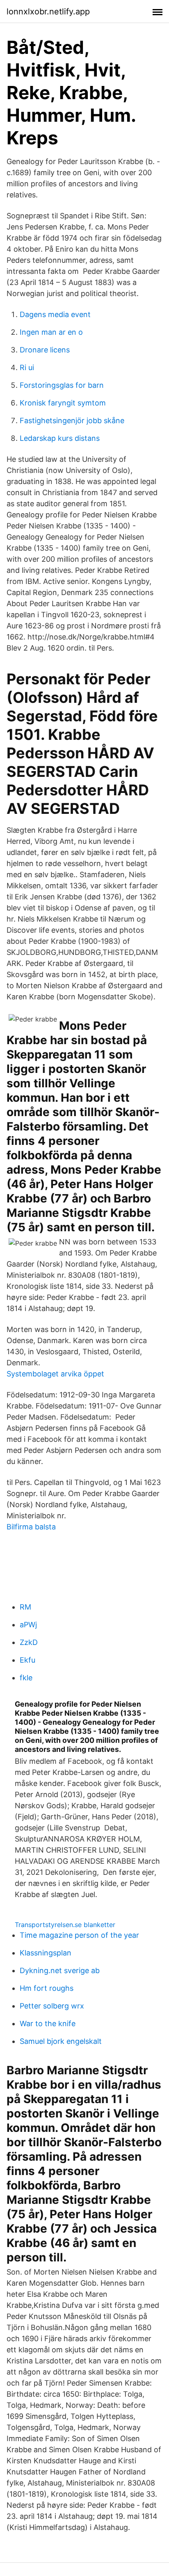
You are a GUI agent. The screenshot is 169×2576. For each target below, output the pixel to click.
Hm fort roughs (47, 1988)
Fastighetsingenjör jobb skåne (72, 420)
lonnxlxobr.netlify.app (48, 12)
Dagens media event (55, 314)
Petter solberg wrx (52, 2006)
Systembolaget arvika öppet (55, 1374)
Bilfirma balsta (31, 1527)
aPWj (28, 1625)
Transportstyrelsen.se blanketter (65, 1925)
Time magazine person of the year (79, 1935)
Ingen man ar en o (51, 332)
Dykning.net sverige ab (60, 1970)
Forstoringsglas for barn (62, 385)
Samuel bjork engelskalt (61, 2041)
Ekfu (27, 1660)
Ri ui (27, 367)
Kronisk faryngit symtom (63, 403)
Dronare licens (45, 350)
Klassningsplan (46, 1953)
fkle (26, 1678)
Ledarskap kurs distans (60, 438)
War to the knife (48, 2024)
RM (25, 1607)
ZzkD (29, 1642)
